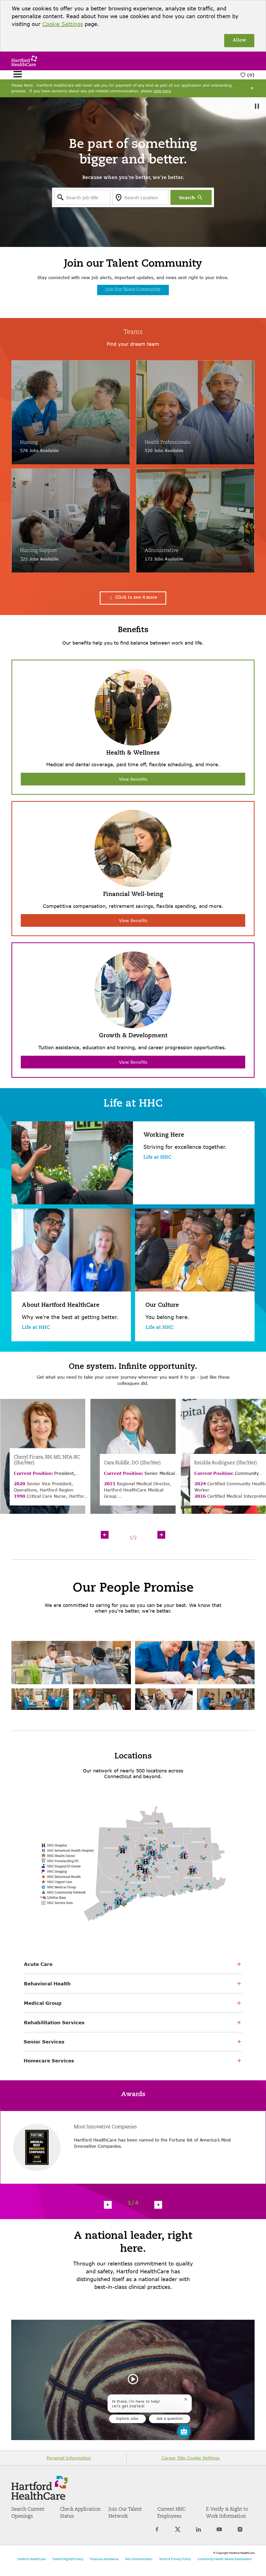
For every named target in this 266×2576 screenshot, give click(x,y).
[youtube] (219, 2532)
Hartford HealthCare (32, 2559)
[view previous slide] (105, 1535)
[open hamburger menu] (18, 75)
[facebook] (157, 2532)
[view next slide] (161, 1535)
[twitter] (178, 2532)
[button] (133, 598)
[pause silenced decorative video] (257, 106)
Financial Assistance (104, 2559)
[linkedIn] (198, 2532)
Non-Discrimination (139, 2559)
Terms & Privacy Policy (175, 2559)
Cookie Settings (63, 24)
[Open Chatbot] (184, 2431)
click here (162, 91)
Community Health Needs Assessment (224, 2559)
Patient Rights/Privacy (68, 2559)
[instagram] (240, 2532)
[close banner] (252, 88)
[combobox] (82, 197)
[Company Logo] (24, 60)
